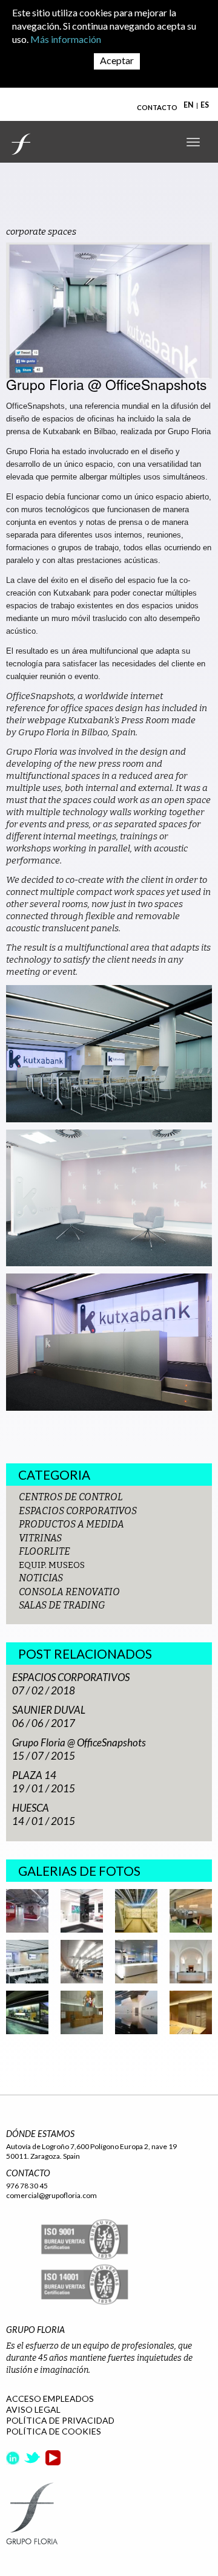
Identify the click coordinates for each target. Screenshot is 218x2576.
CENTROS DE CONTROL (71, 1497)
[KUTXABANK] (82, 1910)
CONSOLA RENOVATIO (69, 1592)
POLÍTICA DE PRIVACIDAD (60, 2420)
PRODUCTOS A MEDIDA (71, 1524)
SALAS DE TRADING (62, 1605)
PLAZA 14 (34, 1775)
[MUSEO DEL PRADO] (191, 1961)
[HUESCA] (82, 2012)
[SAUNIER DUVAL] (27, 1910)
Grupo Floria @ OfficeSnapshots (79, 1742)
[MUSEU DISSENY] (136, 1910)
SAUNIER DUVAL (49, 1710)
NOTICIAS (41, 1578)
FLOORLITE (45, 1551)
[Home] (21, 144)
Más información (66, 39)
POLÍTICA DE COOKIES (54, 2431)
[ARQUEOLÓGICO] (191, 2012)
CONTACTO (157, 107)
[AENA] (82, 1961)
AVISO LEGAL (33, 2409)
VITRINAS (40, 1538)
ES (205, 105)
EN (189, 105)
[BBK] (191, 1910)
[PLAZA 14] (136, 1961)
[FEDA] (27, 2012)
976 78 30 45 (27, 2186)
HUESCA (31, 1808)
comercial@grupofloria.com (51, 2195)
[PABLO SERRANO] (136, 2012)
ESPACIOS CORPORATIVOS (78, 1511)
